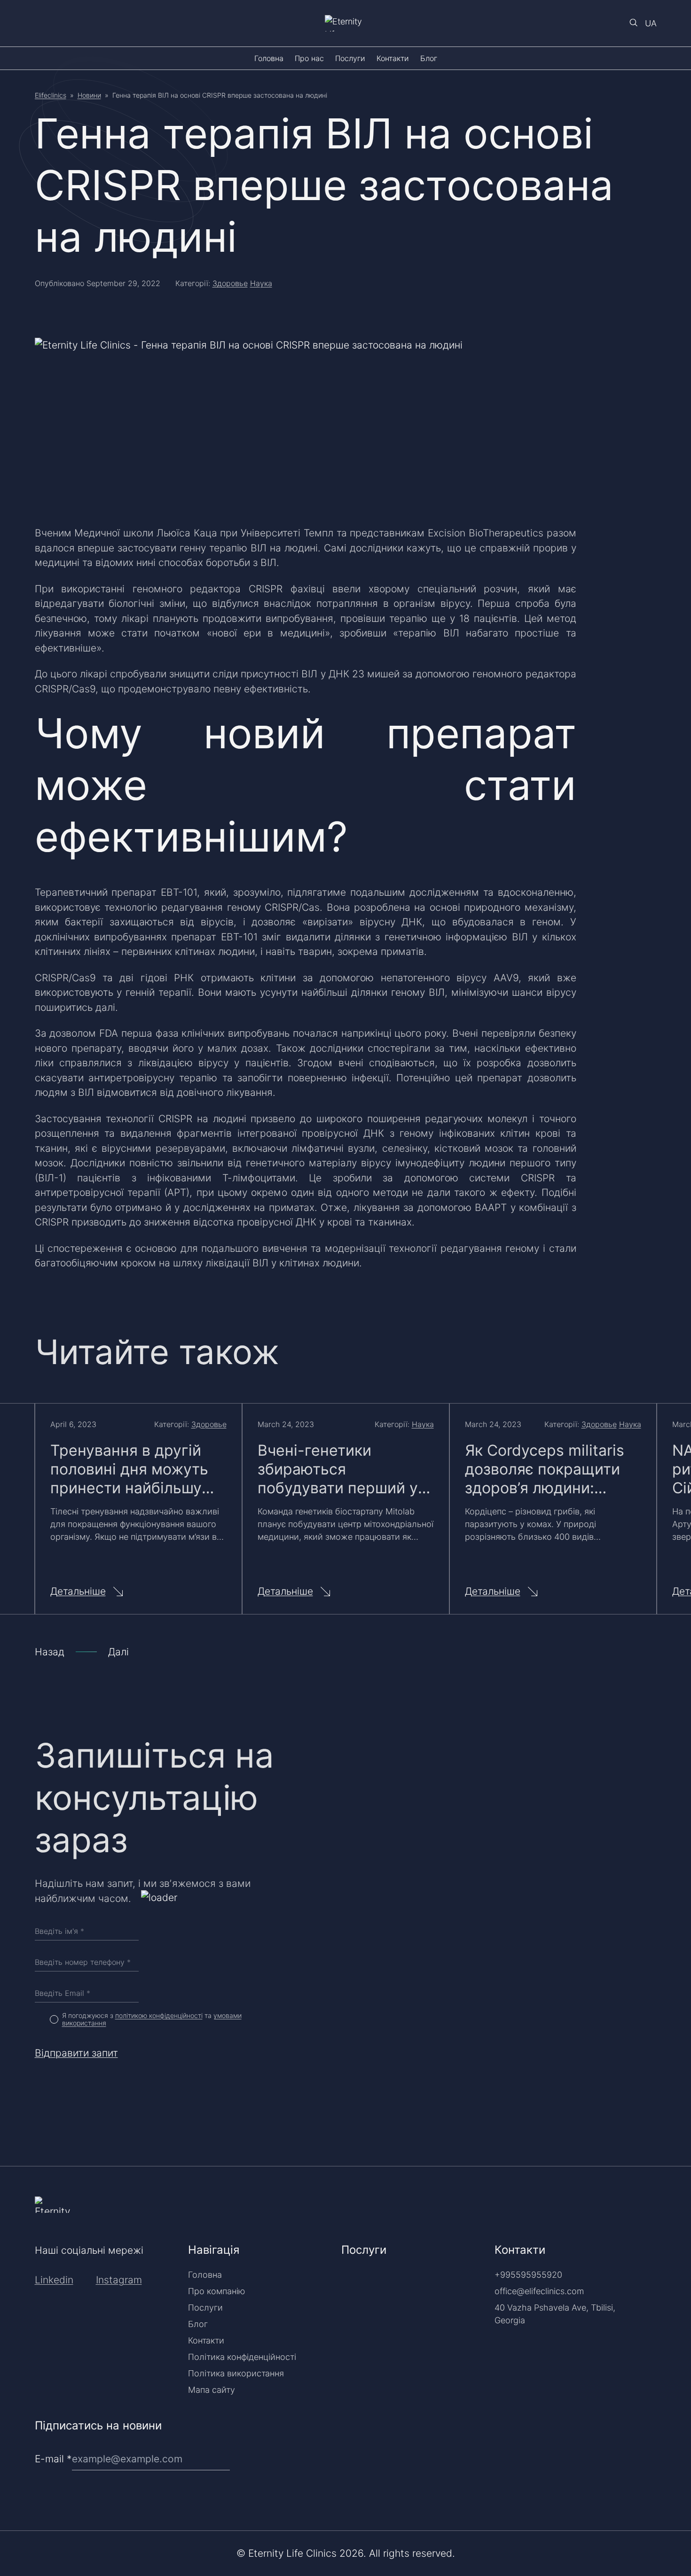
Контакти (393, 58)
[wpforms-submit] (653, 2435)
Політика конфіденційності (242, 2357)
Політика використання (236, 2373)
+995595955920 (528, 2275)
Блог (429, 58)
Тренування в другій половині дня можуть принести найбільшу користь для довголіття (137, 1469)
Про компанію (217, 2291)
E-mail (53, 2459)
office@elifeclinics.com (539, 2291)
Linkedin (54, 2280)
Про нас (309, 58)
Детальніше (78, 1591)
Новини (89, 95)
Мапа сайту (212, 2390)
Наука (261, 283)
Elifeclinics (51, 95)
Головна (269, 58)
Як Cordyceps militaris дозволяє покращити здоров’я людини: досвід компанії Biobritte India (545, 1469)
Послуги (350, 58)
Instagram (119, 2280)
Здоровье (230, 283)
